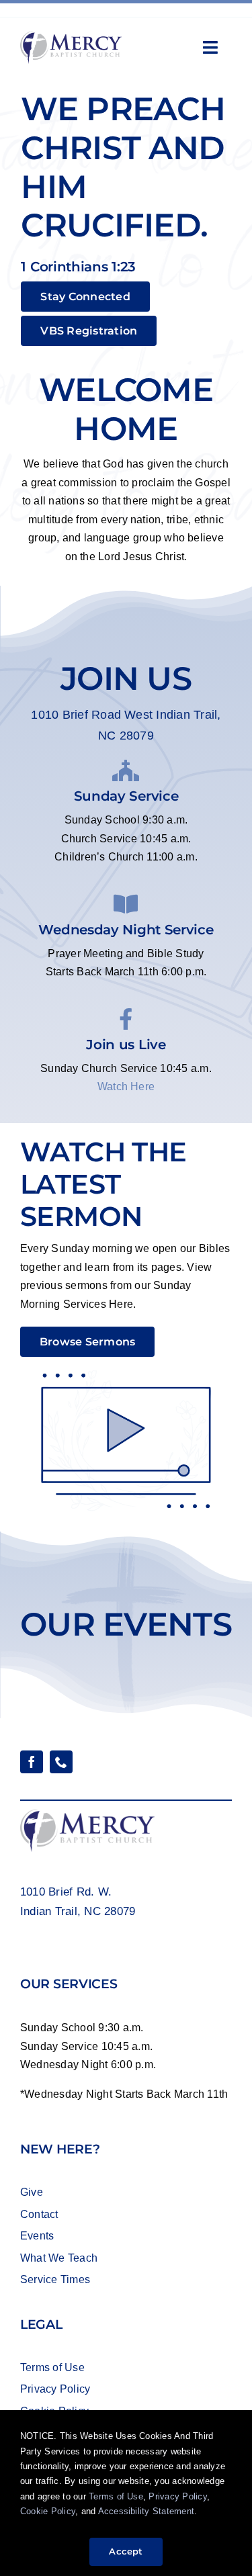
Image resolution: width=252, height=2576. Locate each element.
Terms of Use (115, 2496)
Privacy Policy (177, 2496)
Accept (126, 2551)
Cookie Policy (48, 2511)
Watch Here (126, 1086)
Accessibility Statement (146, 2511)
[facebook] (32, 1762)
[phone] (61, 1762)
